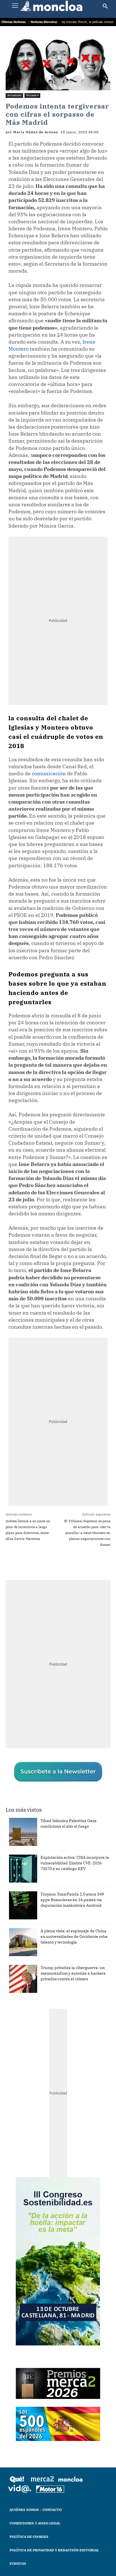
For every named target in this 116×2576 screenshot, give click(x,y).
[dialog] (58, 1288)
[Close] (105, 1180)
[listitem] (58, 1281)
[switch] (94, 1294)
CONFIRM (37, 1387)
